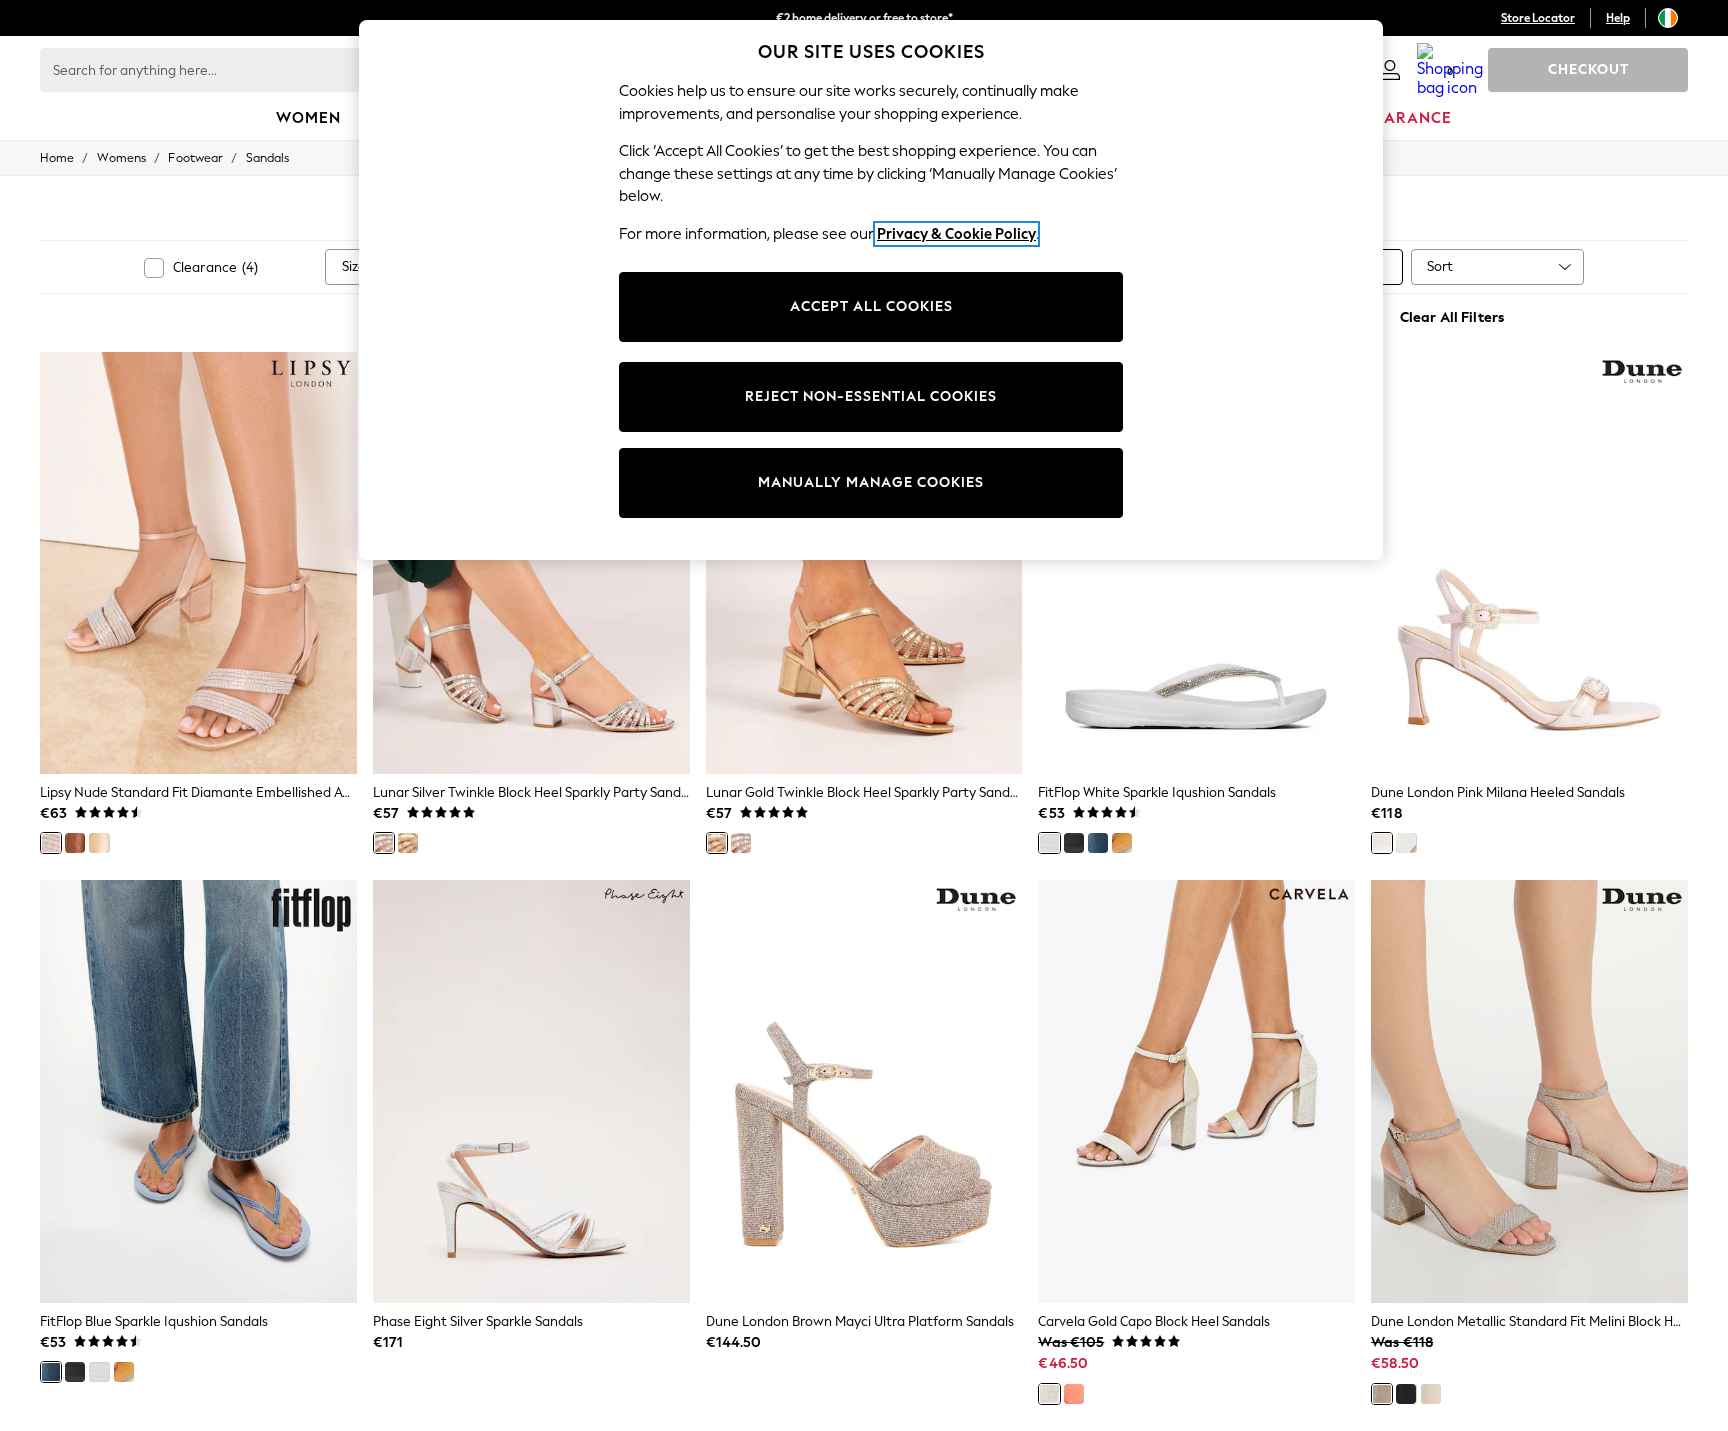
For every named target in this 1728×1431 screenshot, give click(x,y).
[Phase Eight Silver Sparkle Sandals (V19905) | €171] (531, 1091)
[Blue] (1098, 843)
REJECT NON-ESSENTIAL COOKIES (871, 396)
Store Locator (1538, 18)
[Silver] (384, 843)
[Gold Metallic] (99, 843)
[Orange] (1074, 1394)
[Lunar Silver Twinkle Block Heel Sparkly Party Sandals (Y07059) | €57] (531, 563)
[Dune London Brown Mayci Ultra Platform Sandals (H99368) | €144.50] (864, 1091)
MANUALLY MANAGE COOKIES (871, 482)
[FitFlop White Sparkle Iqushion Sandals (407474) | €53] (1196, 563)
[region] (871, 290)
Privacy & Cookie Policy (956, 234)
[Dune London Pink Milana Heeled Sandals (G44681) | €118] (1529, 563)
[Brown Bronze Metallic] (75, 843)
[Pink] (1382, 843)
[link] (1390, 70)
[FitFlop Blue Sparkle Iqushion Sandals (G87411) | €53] (198, 1091)
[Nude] (51, 843)
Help (1618, 18)
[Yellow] (1122, 843)
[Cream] (1431, 1394)
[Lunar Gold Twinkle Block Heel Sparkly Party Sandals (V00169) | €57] (864, 563)
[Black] (1074, 843)
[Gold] (408, 843)
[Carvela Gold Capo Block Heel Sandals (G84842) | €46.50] (1196, 1091)
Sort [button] (1440, 266)
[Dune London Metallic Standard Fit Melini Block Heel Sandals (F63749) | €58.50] (1529, 1091)
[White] (1049, 843)
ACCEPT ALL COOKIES (871, 306)
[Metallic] (1382, 1394)
